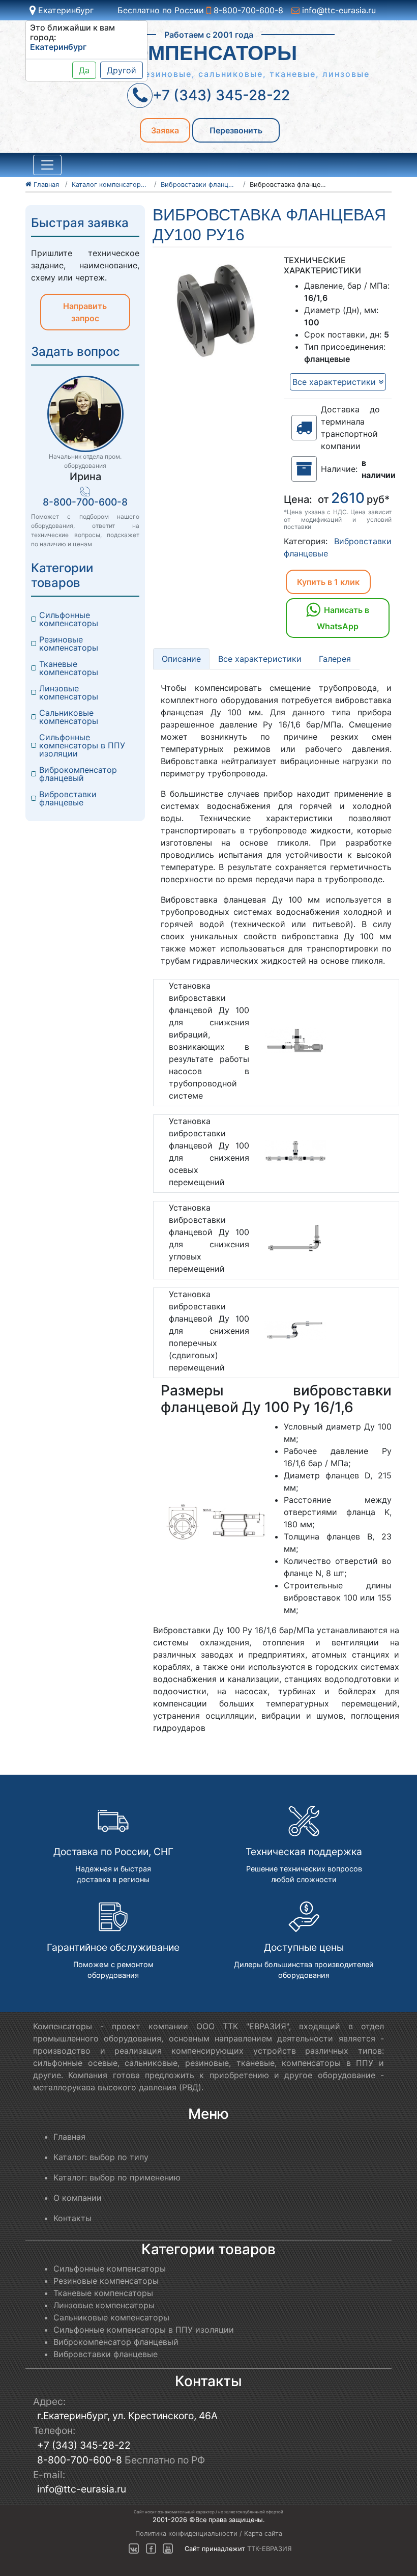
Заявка (165, 130)
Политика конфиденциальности (186, 2533)
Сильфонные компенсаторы (69, 619)
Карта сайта (263, 2533)
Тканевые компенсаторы (69, 668)
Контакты (72, 2218)
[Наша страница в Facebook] (151, 2549)
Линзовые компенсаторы (69, 692)
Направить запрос (85, 312)
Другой (122, 70)
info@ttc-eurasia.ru (338, 10)
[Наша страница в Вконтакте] (134, 2549)
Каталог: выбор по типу (101, 2157)
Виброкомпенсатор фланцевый (79, 774)
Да (84, 70)
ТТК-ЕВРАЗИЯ (270, 2549)
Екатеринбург (65, 10)
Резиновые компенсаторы (69, 643)
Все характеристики (335, 382)
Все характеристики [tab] (260, 659)
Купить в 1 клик (328, 582)
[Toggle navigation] (47, 165)
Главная (69, 2137)
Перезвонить (236, 130)
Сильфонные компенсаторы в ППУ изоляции (83, 745)
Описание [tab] (181, 659)
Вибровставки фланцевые (69, 798)
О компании (78, 2198)
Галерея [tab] (335, 659)
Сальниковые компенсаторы (69, 717)
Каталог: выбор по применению (117, 2177)
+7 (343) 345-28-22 (84, 2445)
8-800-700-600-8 (247, 10)
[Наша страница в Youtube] (168, 2549)
